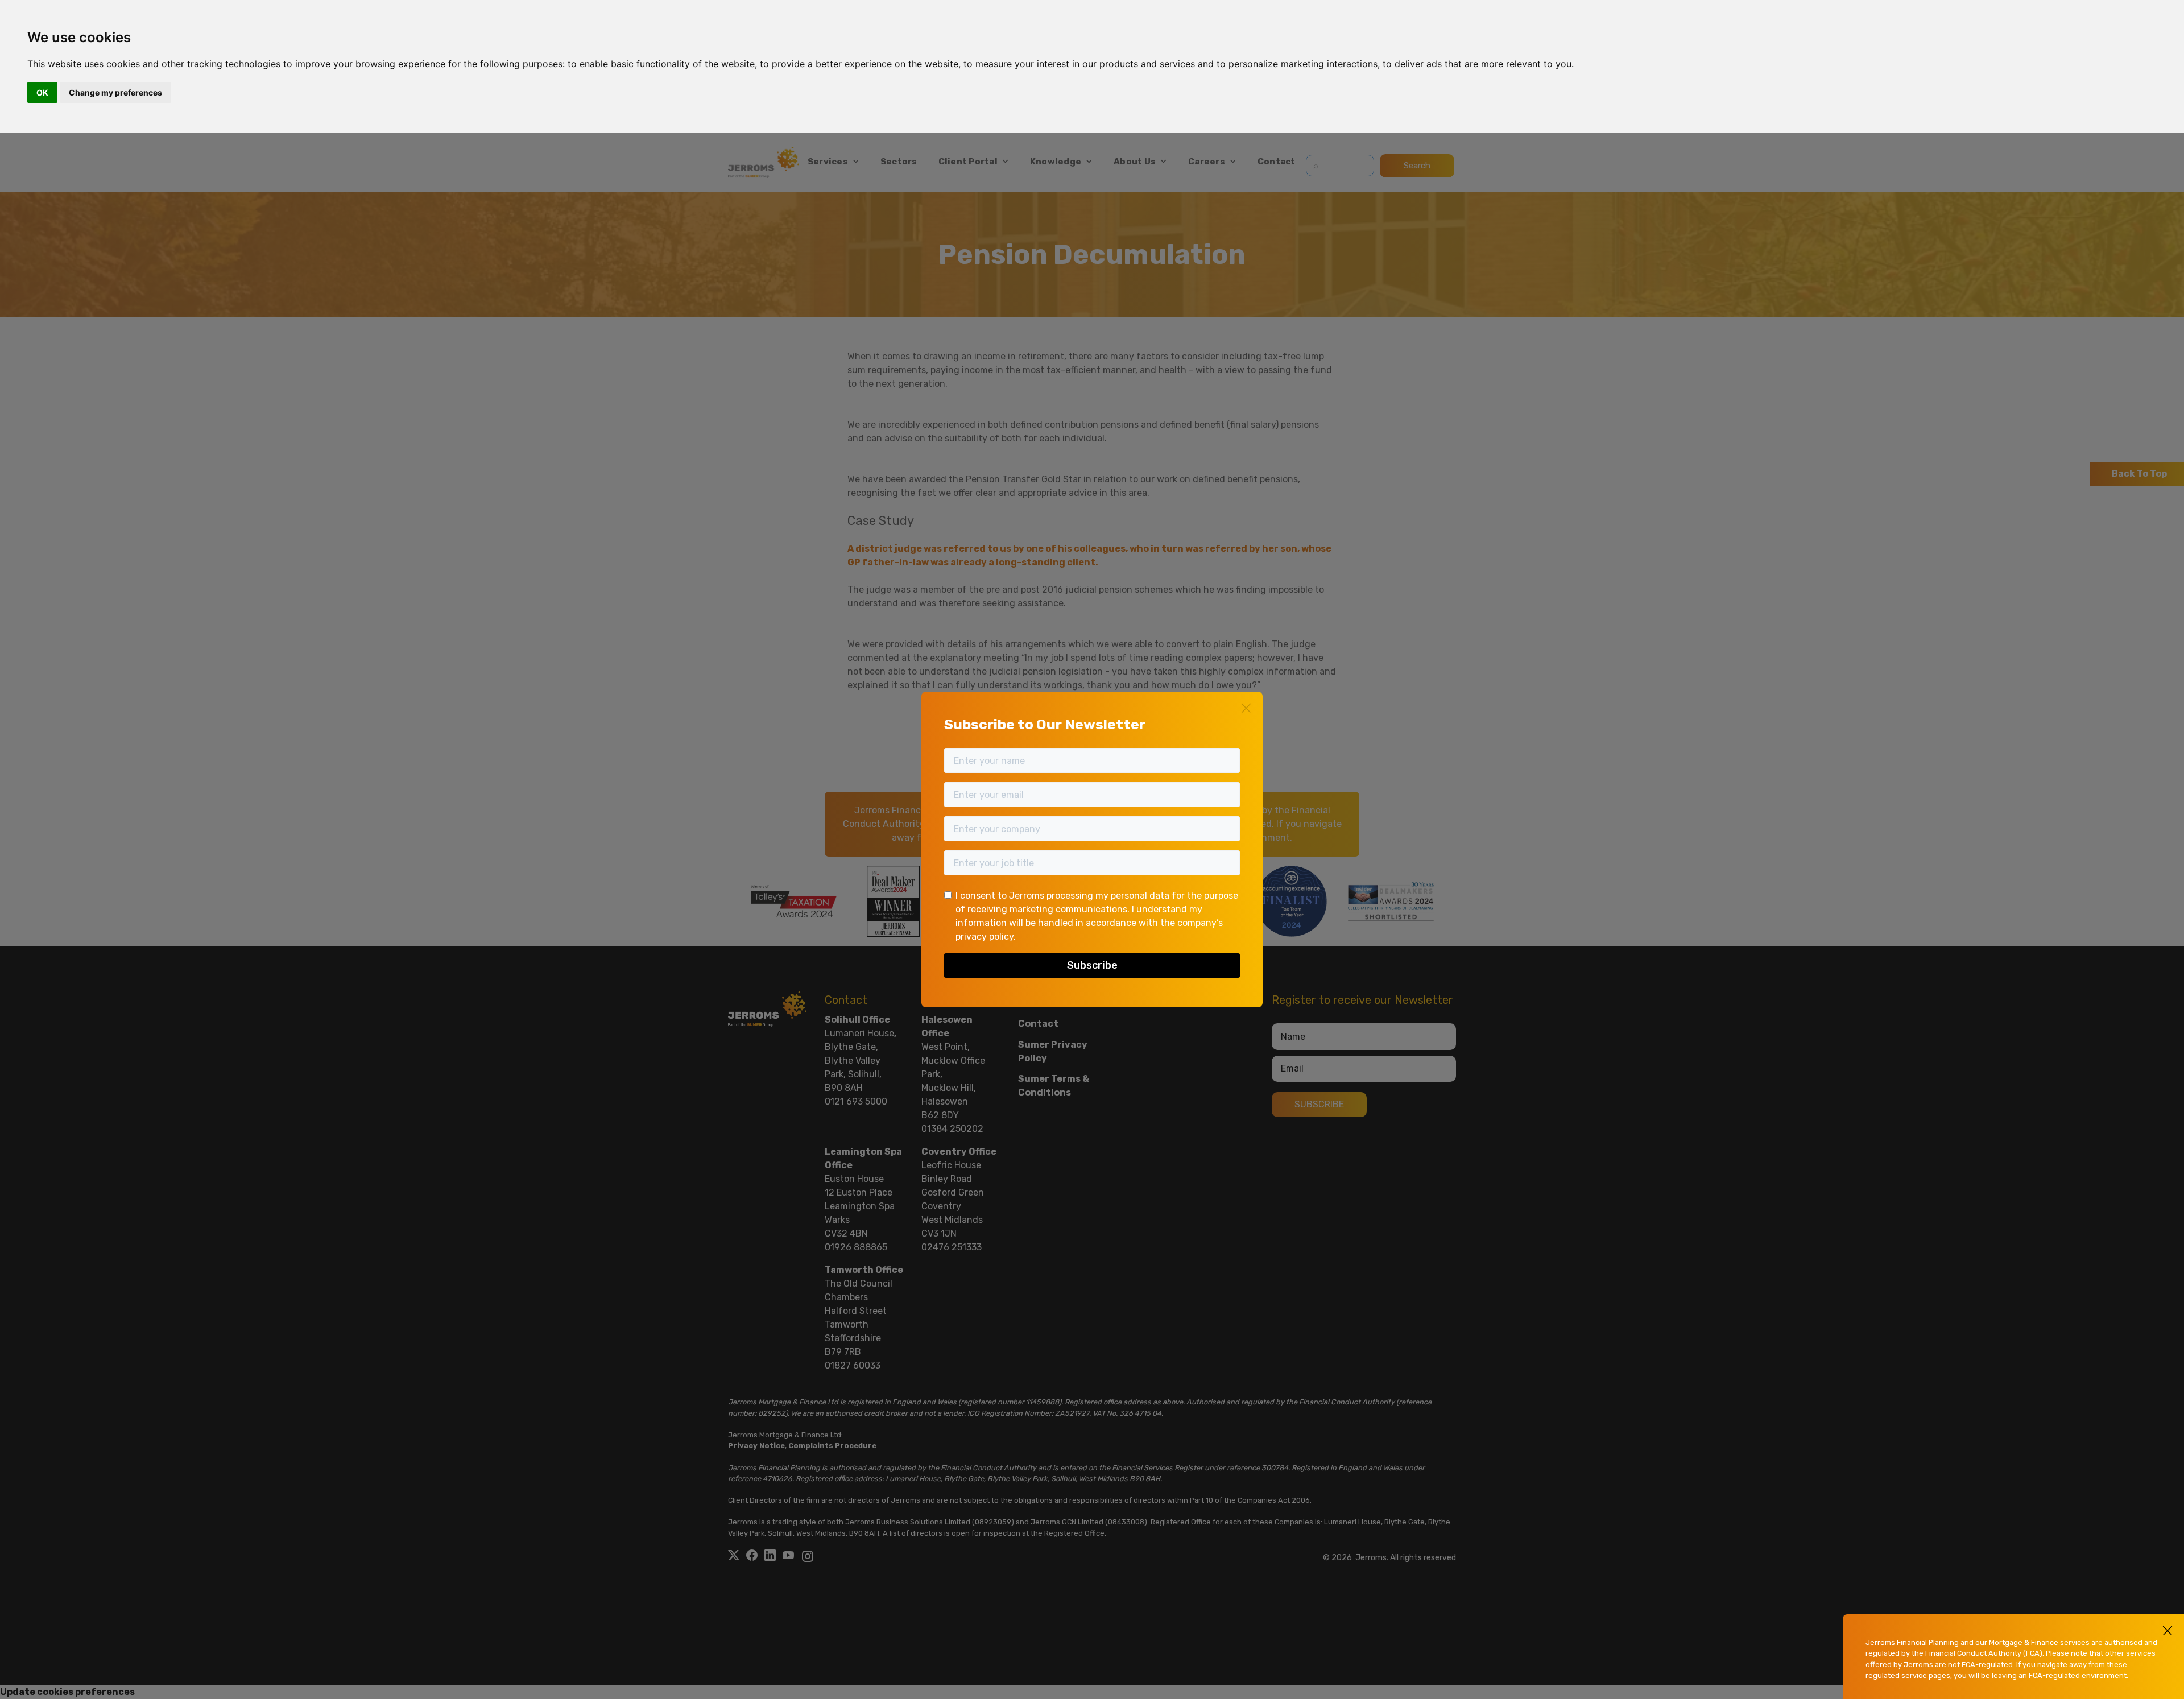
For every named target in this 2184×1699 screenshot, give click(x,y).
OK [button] (42, 92)
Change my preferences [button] (115, 92)
